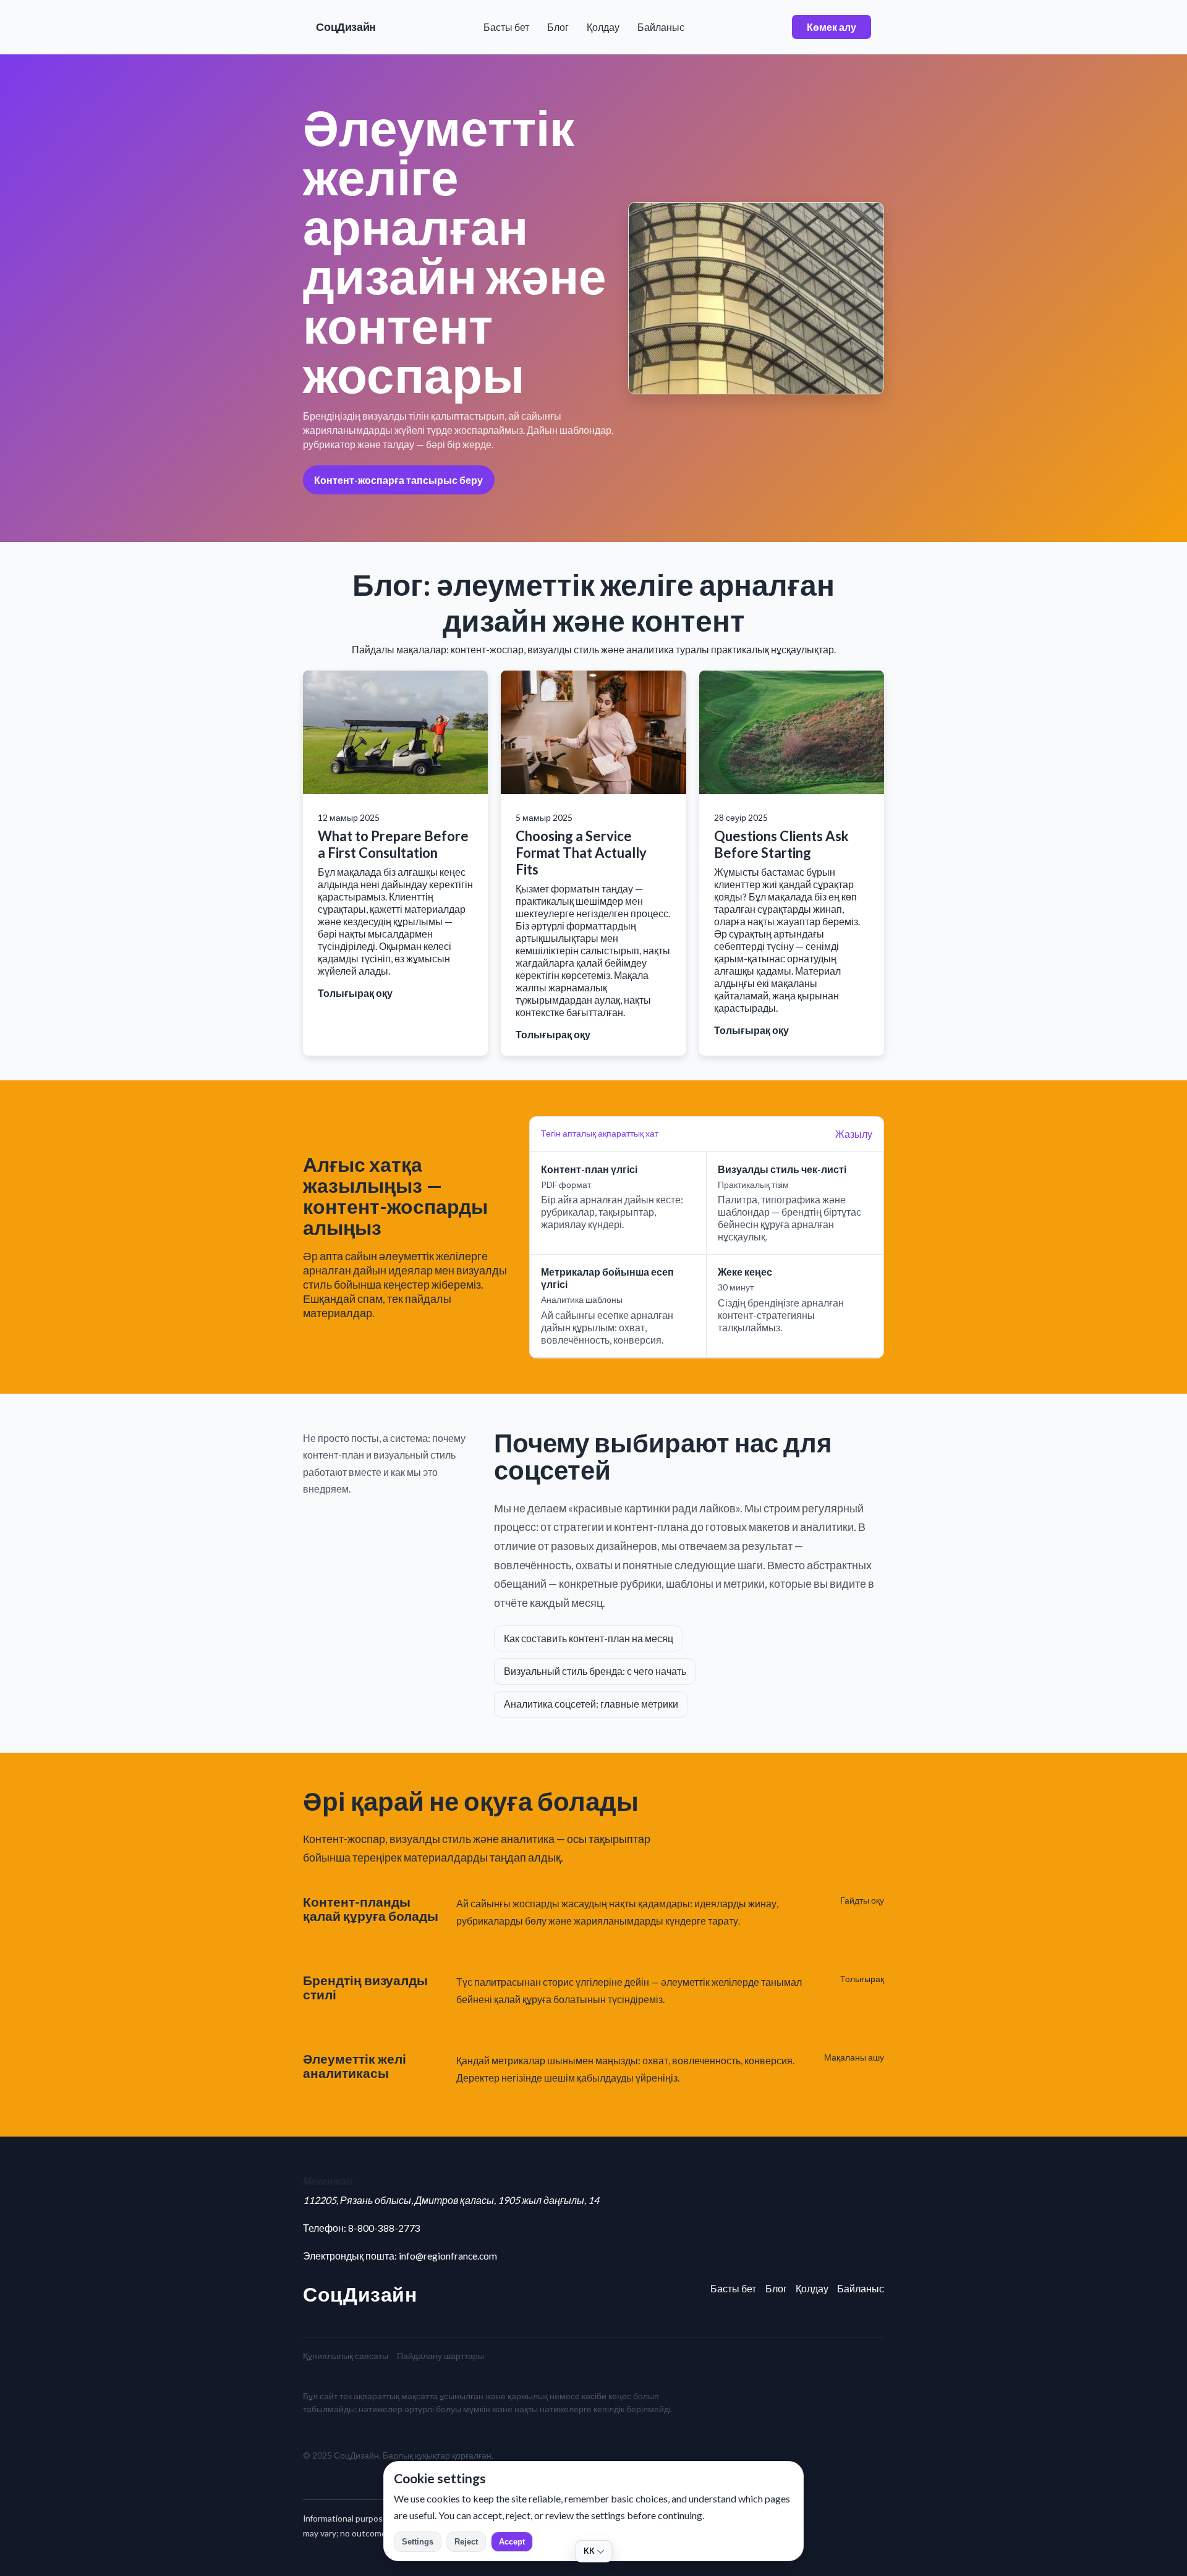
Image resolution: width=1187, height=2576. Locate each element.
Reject (466, 2542)
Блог (558, 27)
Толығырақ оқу (355, 993)
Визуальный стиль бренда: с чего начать (595, 1671)
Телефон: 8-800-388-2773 (362, 2228)
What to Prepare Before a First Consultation (393, 844)
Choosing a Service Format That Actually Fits (581, 853)
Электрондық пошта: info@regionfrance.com (400, 2256)
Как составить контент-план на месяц (589, 1638)
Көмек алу (832, 27)
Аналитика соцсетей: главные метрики (591, 1704)
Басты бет (506, 27)
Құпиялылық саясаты (346, 2356)
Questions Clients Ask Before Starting (781, 844)
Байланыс (661, 27)
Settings (418, 2542)
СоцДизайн (346, 27)
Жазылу (854, 1134)
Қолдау (603, 27)
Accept (512, 2542)
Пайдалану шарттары (440, 2356)
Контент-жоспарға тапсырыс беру (398, 480)
